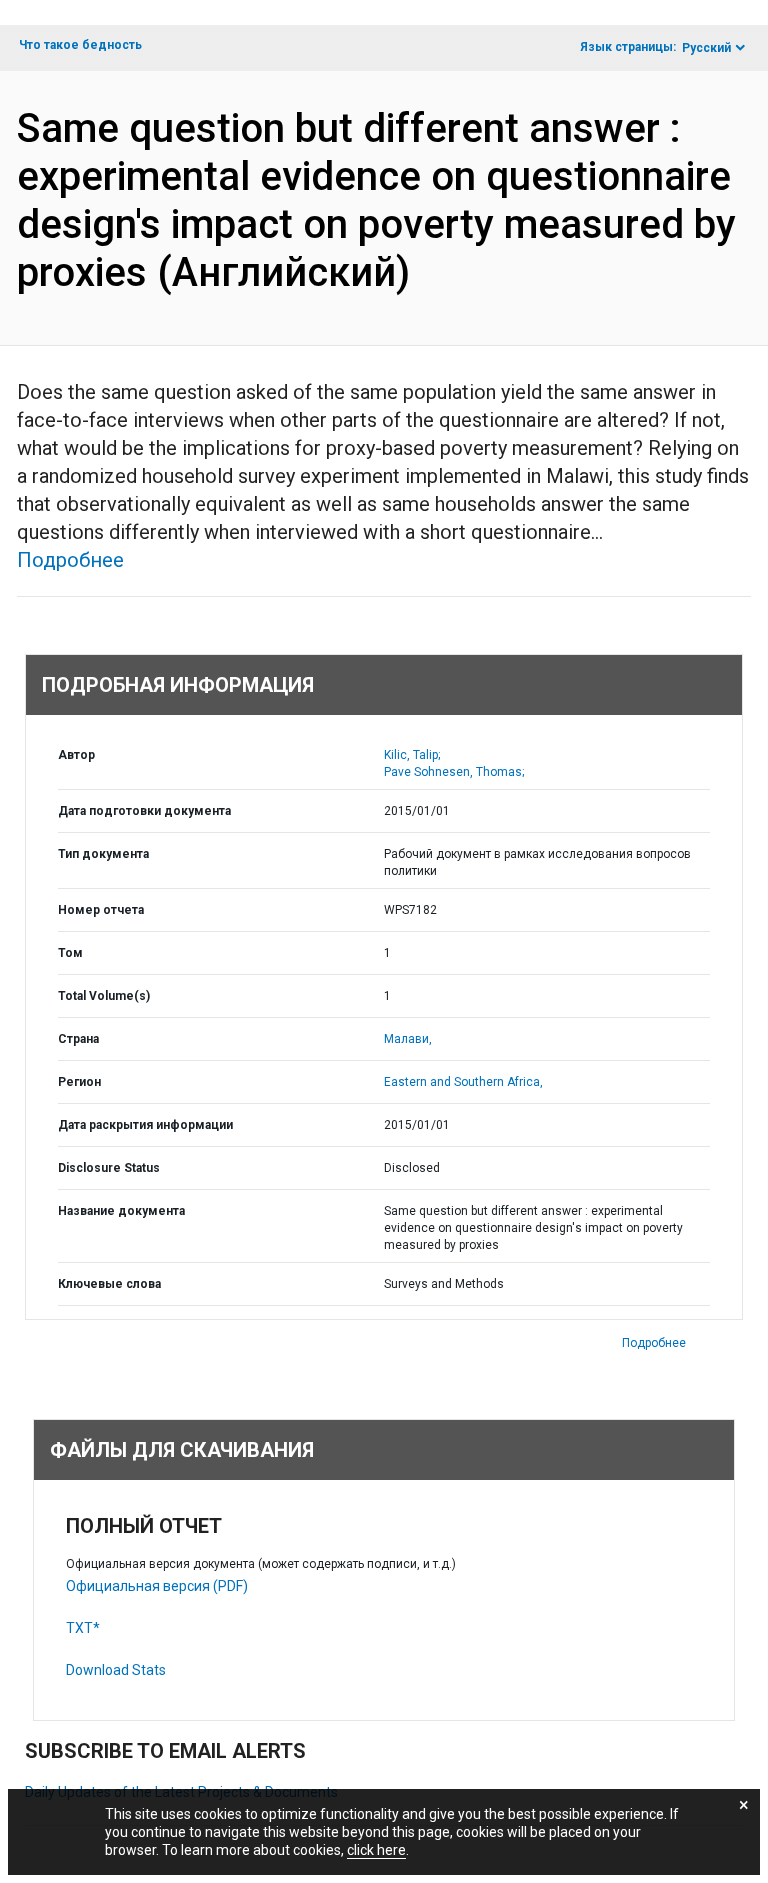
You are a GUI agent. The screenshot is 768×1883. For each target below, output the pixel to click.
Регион (79, 1082)
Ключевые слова (109, 1284)
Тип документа (103, 854)
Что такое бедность (80, 45)
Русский (706, 48)
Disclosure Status (109, 1168)
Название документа (121, 1211)
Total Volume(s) (104, 996)
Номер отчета (101, 910)
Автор (76, 755)
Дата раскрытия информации (145, 1125)
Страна (78, 1039)
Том (70, 953)
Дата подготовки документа (144, 811)
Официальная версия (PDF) (157, 1586)
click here (376, 1850)
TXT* (83, 1628)
